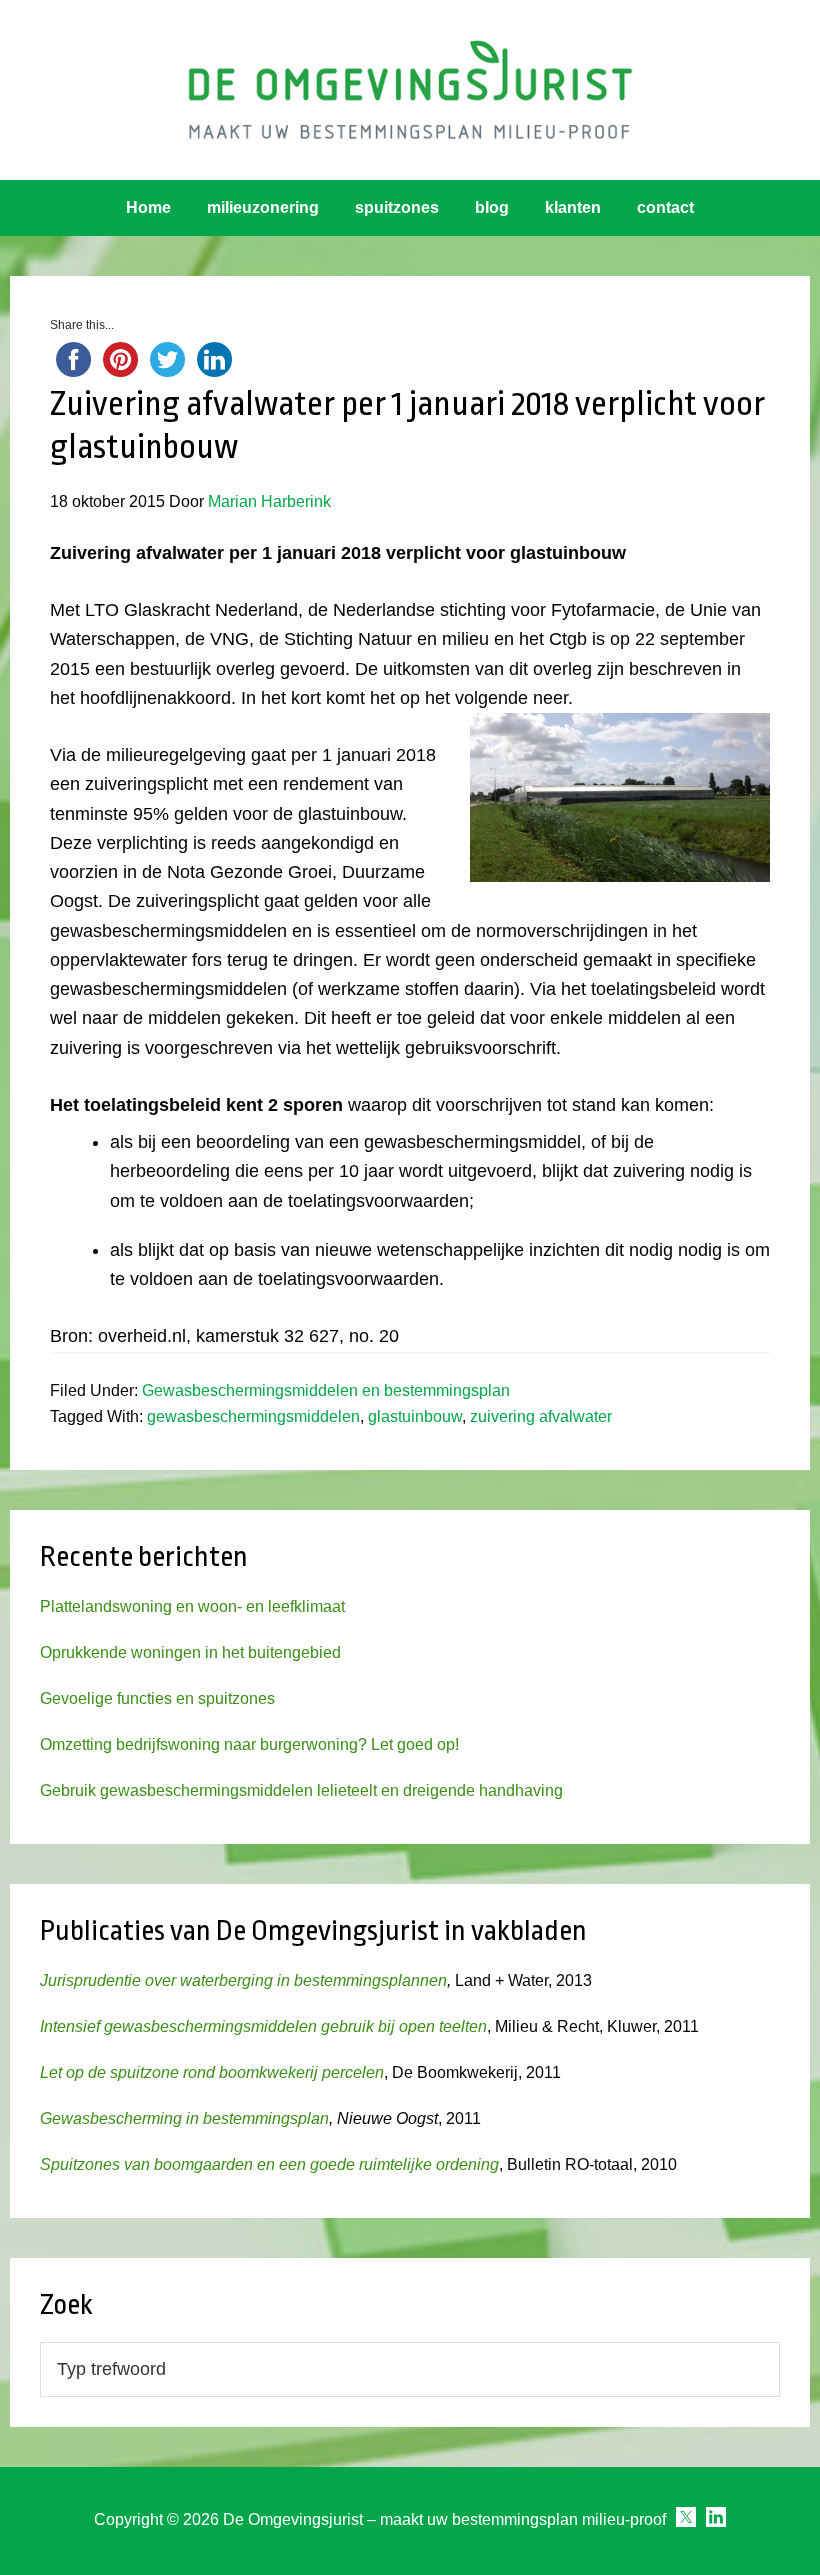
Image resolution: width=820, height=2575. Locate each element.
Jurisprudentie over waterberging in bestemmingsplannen (243, 1980)
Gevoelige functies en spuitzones (157, 1698)
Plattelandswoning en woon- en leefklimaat (192, 1606)
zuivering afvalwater (541, 1416)
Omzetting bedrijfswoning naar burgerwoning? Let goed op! (249, 1744)
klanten (573, 207)
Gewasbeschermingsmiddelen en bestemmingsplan (326, 1390)
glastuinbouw (415, 1416)
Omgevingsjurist (410, 90)
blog (492, 207)
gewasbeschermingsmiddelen (253, 1416)
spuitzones (397, 207)
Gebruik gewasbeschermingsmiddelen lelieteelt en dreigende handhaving (301, 1790)
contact (665, 207)
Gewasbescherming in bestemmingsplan (184, 2118)
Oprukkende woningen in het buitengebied (190, 1652)
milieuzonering (263, 207)
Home (148, 207)
